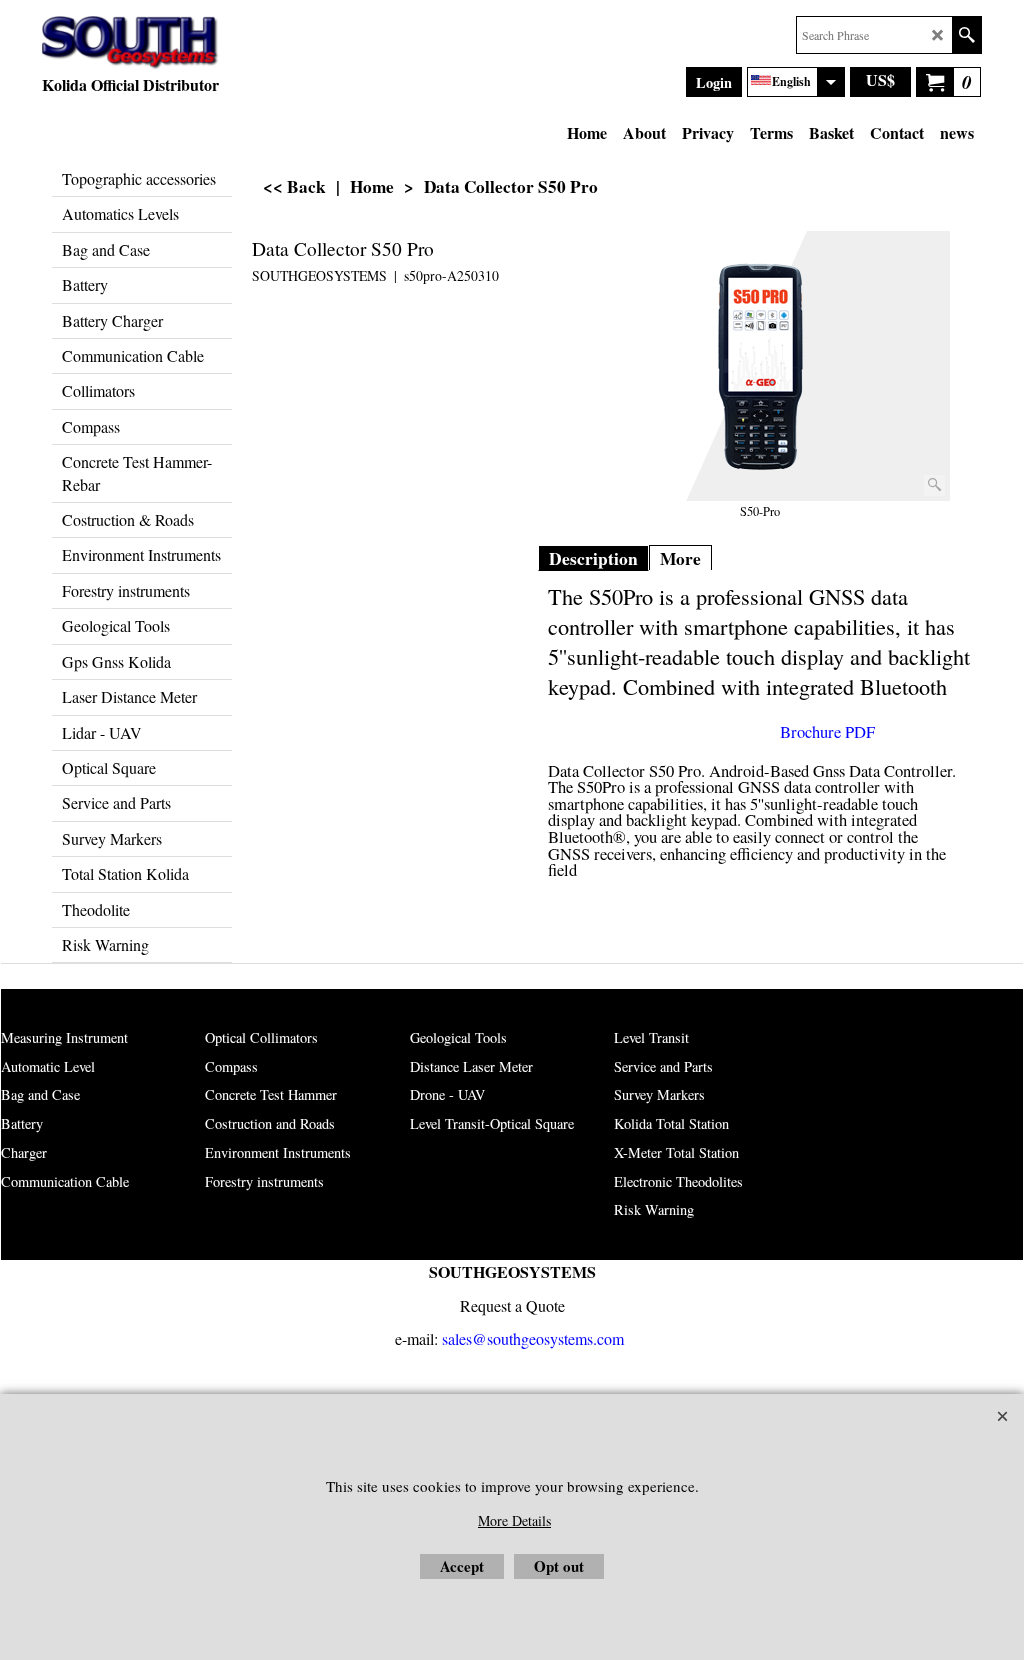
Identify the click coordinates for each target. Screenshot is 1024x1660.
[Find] (966, 35)
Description (593, 558)
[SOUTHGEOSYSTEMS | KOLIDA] (130, 43)
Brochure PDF (827, 732)
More (680, 558)
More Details (514, 1520)
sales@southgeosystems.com (533, 1338)
